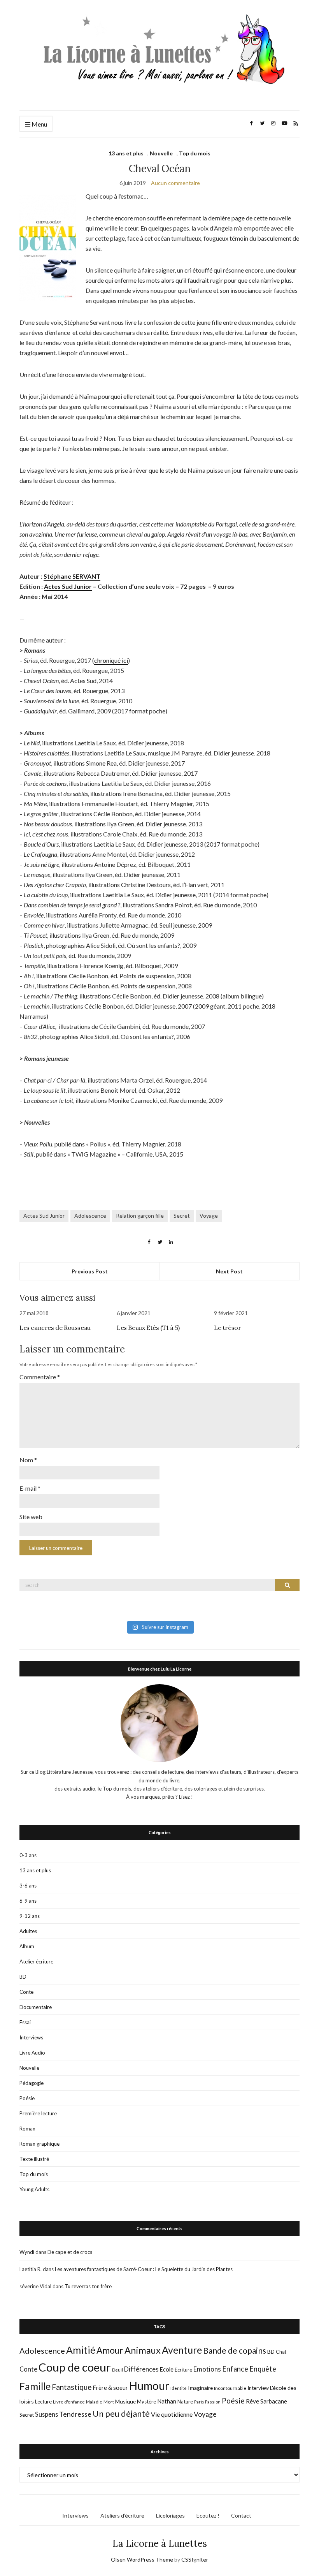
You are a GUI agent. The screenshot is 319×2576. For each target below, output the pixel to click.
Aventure (182, 2350)
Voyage (209, 1216)
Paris (199, 2402)
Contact (241, 2515)
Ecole (167, 2369)
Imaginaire (200, 2388)
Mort (109, 2402)
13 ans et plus (126, 153)
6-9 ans (28, 1901)
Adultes (28, 1931)
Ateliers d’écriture (122, 2515)
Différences (141, 2369)
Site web (31, 1517)
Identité (179, 2388)
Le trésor (227, 1328)
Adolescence (90, 1216)
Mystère (146, 2402)
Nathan (167, 2401)
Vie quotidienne (172, 2414)
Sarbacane (274, 2401)
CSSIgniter (195, 2559)
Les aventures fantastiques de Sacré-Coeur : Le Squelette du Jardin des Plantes (144, 2269)
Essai (25, 2022)
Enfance (235, 2369)
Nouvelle (161, 153)
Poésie (27, 2098)
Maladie (94, 2402)
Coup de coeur (75, 2367)
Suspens (46, 2414)
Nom (28, 1460)
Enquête (263, 2369)
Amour (110, 2350)
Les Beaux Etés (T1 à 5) (148, 1328)
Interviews (31, 2037)
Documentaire (36, 2007)
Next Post (229, 1271)
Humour (149, 2386)
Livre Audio (32, 2053)
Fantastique (72, 2387)
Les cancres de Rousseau (55, 1328)
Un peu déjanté (121, 2413)
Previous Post (90, 1271)
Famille (35, 2386)
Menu (39, 124)
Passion (213, 2402)
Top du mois (195, 153)
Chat (281, 2352)
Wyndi (27, 2252)
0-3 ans (28, 1855)
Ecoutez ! (208, 2515)
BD (23, 1977)
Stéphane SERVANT (72, 576)
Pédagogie (32, 2083)
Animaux (143, 2350)
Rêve (252, 2401)
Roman (27, 2129)
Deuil (117, 2370)
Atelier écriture (36, 1961)
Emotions (207, 2369)
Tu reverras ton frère (88, 2286)
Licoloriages (170, 2515)
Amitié (81, 2350)
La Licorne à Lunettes (160, 2543)
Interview (258, 2388)
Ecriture (183, 2370)
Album (27, 1946)
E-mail (30, 1488)
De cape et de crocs (70, 2252)
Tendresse (75, 2414)
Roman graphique (39, 2144)
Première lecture (38, 2113)
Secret (182, 1216)
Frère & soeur (110, 2388)
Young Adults (34, 2189)
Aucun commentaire (175, 183)
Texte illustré (34, 2159)
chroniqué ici (111, 660)
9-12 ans (30, 1916)
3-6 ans (28, 1886)
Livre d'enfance (69, 2402)
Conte (26, 1992)
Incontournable (230, 2388)
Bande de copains (235, 2350)
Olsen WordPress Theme (142, 2559)
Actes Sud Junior (68, 586)
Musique (125, 2401)
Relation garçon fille (140, 1216)
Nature (185, 2402)
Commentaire (40, 1377)
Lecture (43, 2402)
